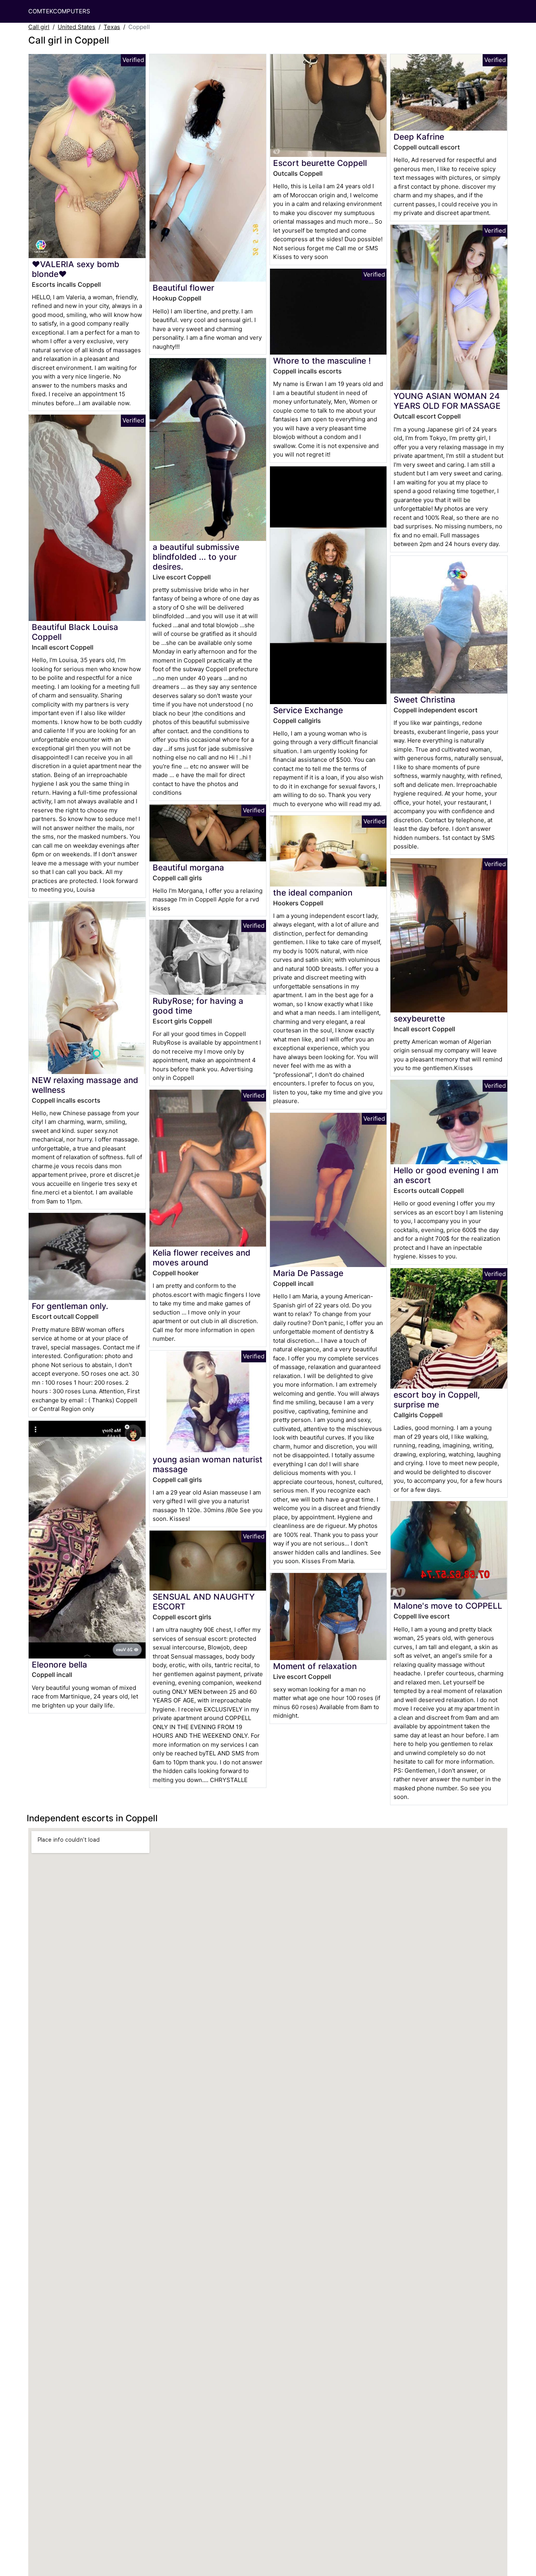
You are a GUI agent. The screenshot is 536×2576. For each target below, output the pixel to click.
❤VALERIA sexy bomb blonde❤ (76, 269)
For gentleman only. (70, 1306)
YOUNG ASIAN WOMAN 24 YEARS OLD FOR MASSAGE (447, 401)
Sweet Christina (424, 700)
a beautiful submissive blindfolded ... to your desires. (196, 557)
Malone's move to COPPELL (448, 1606)
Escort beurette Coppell (320, 163)
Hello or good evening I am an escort (446, 1175)
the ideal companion (313, 893)
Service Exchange (308, 710)
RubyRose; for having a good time (198, 1006)
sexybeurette (419, 1019)
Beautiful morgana (188, 867)
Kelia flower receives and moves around (201, 1258)
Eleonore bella (59, 1665)
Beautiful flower (183, 288)
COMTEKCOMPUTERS (59, 11)
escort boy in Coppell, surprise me (437, 1400)
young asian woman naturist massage (208, 1464)
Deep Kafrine (419, 137)
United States (77, 27)
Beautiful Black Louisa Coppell (75, 632)
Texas (112, 27)
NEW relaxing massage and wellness (85, 1085)
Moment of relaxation (315, 1666)
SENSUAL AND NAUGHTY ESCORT (204, 1602)
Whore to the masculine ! (322, 361)
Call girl (39, 27)
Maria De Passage (308, 1273)
